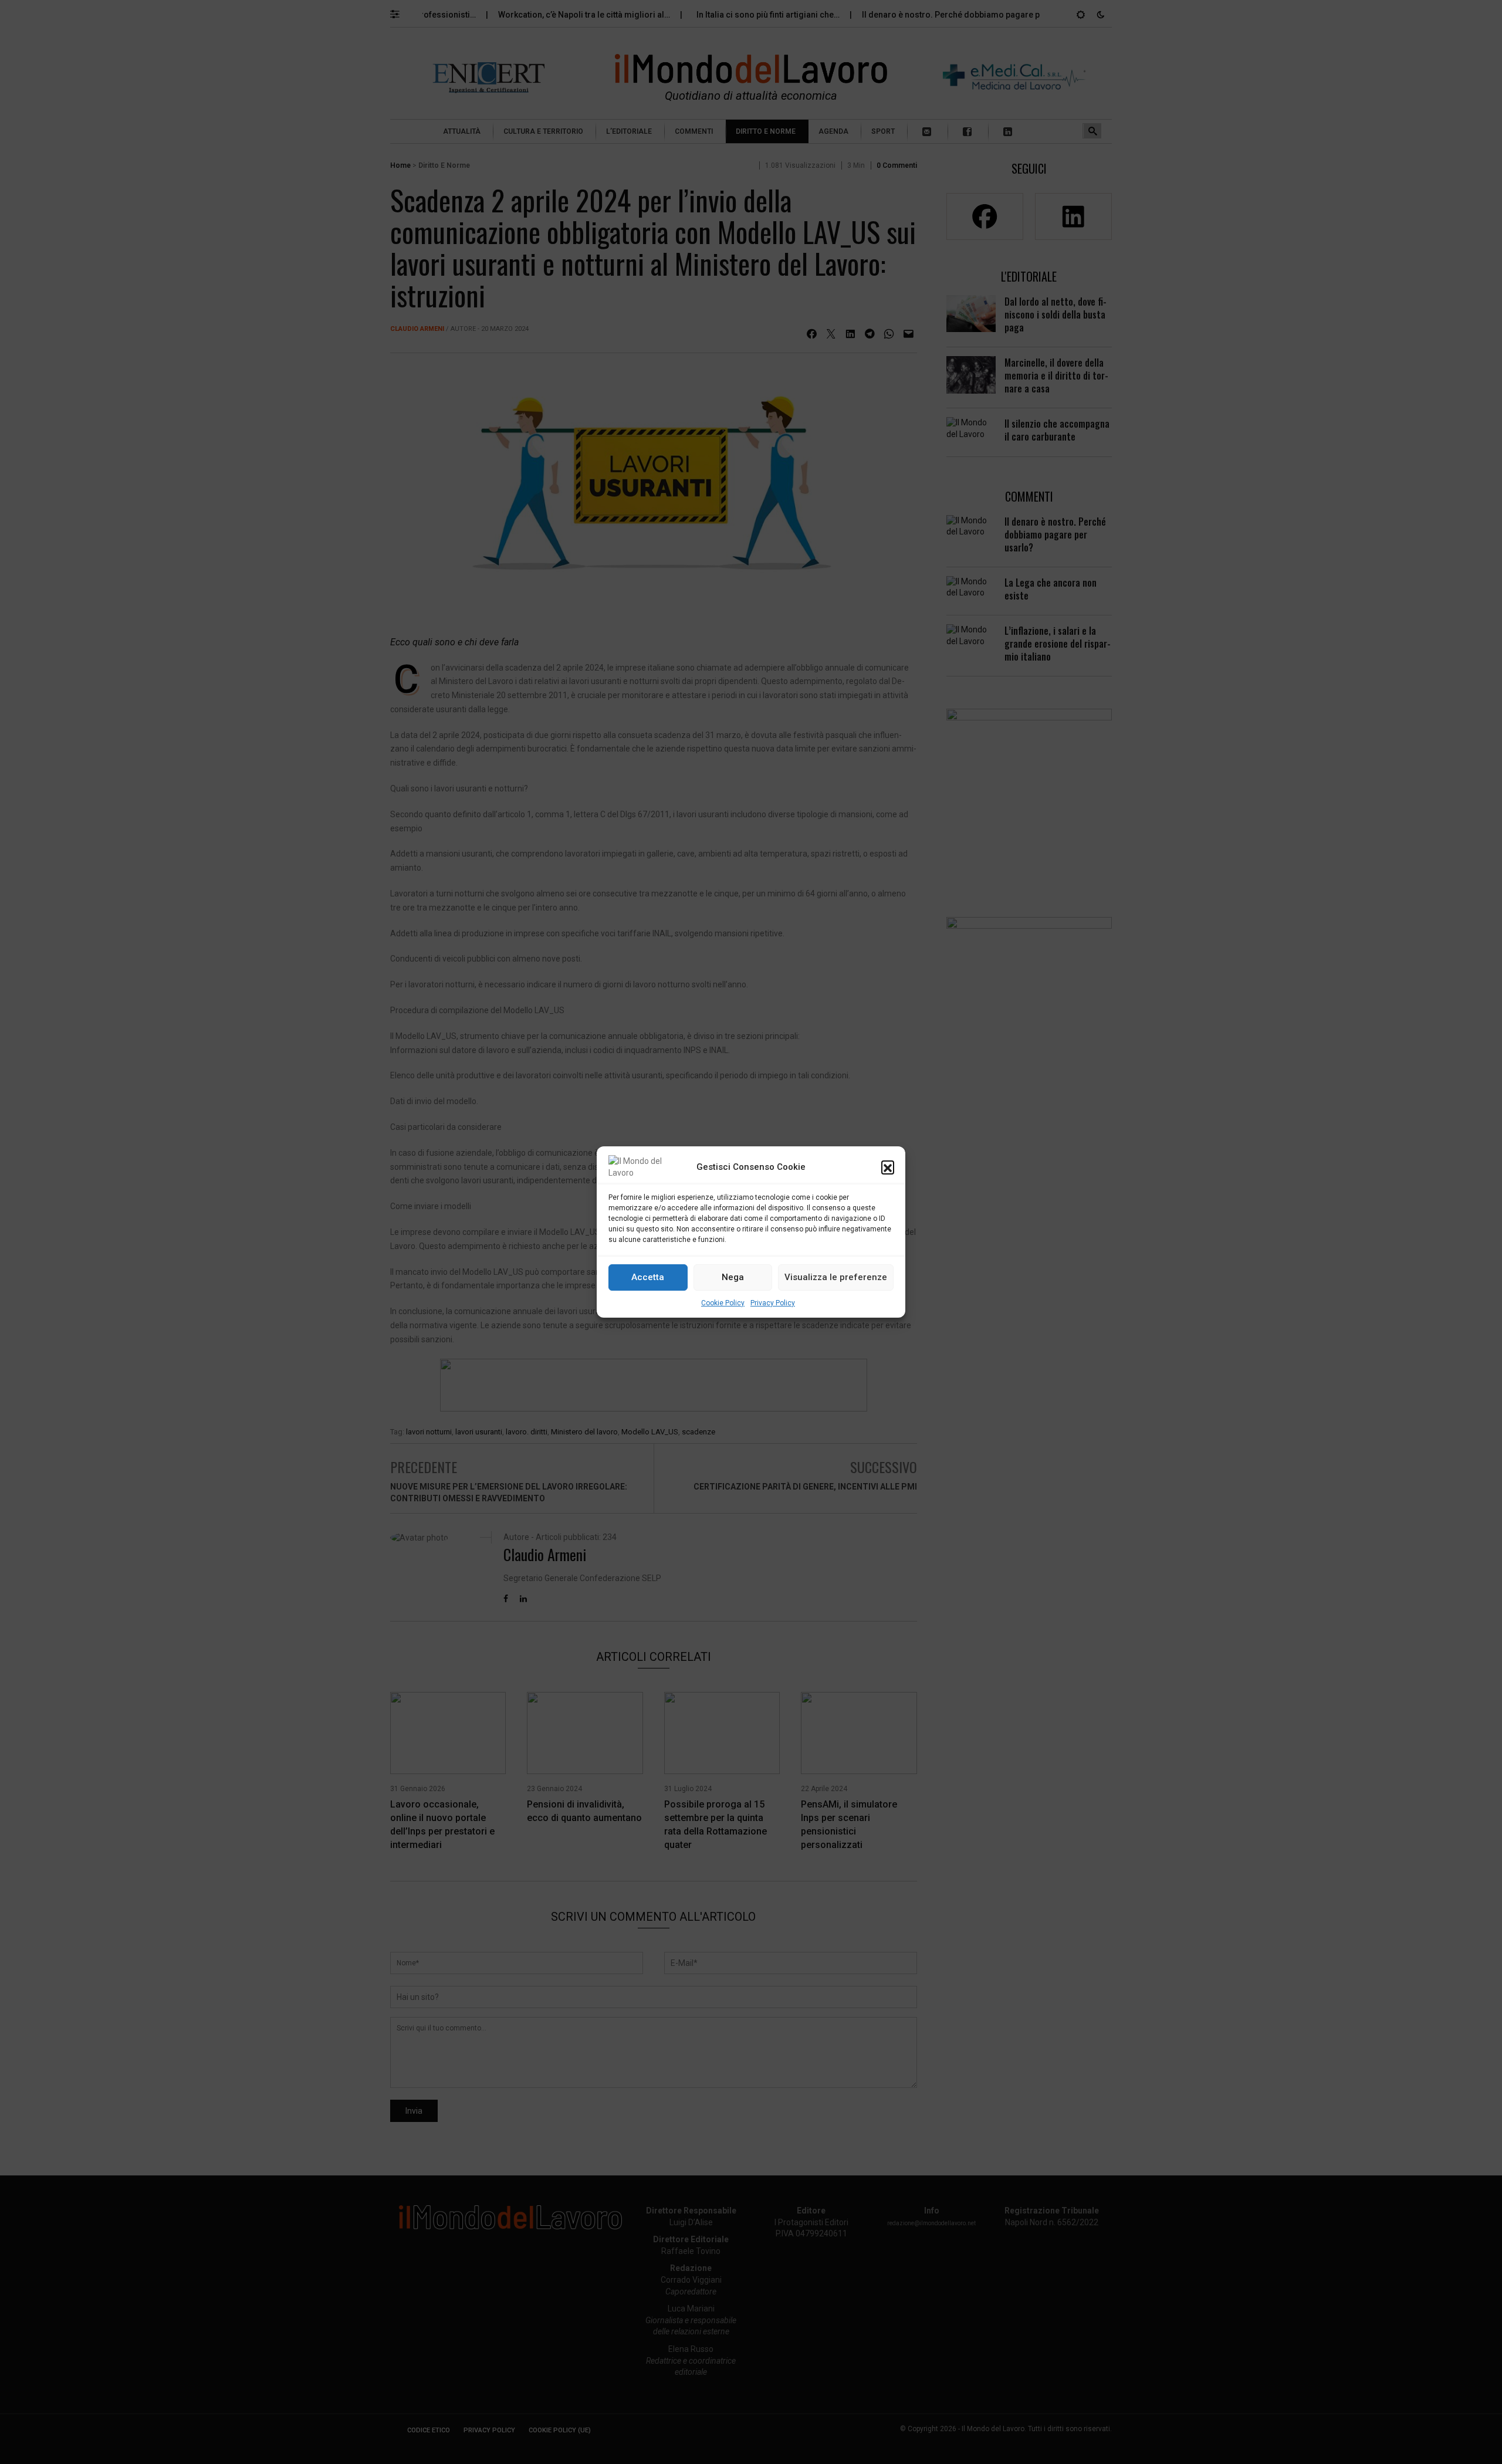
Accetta (648, 1278)
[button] (888, 1167)
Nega (733, 1278)
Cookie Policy (723, 1303)
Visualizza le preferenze (836, 1278)
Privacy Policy (773, 1303)
